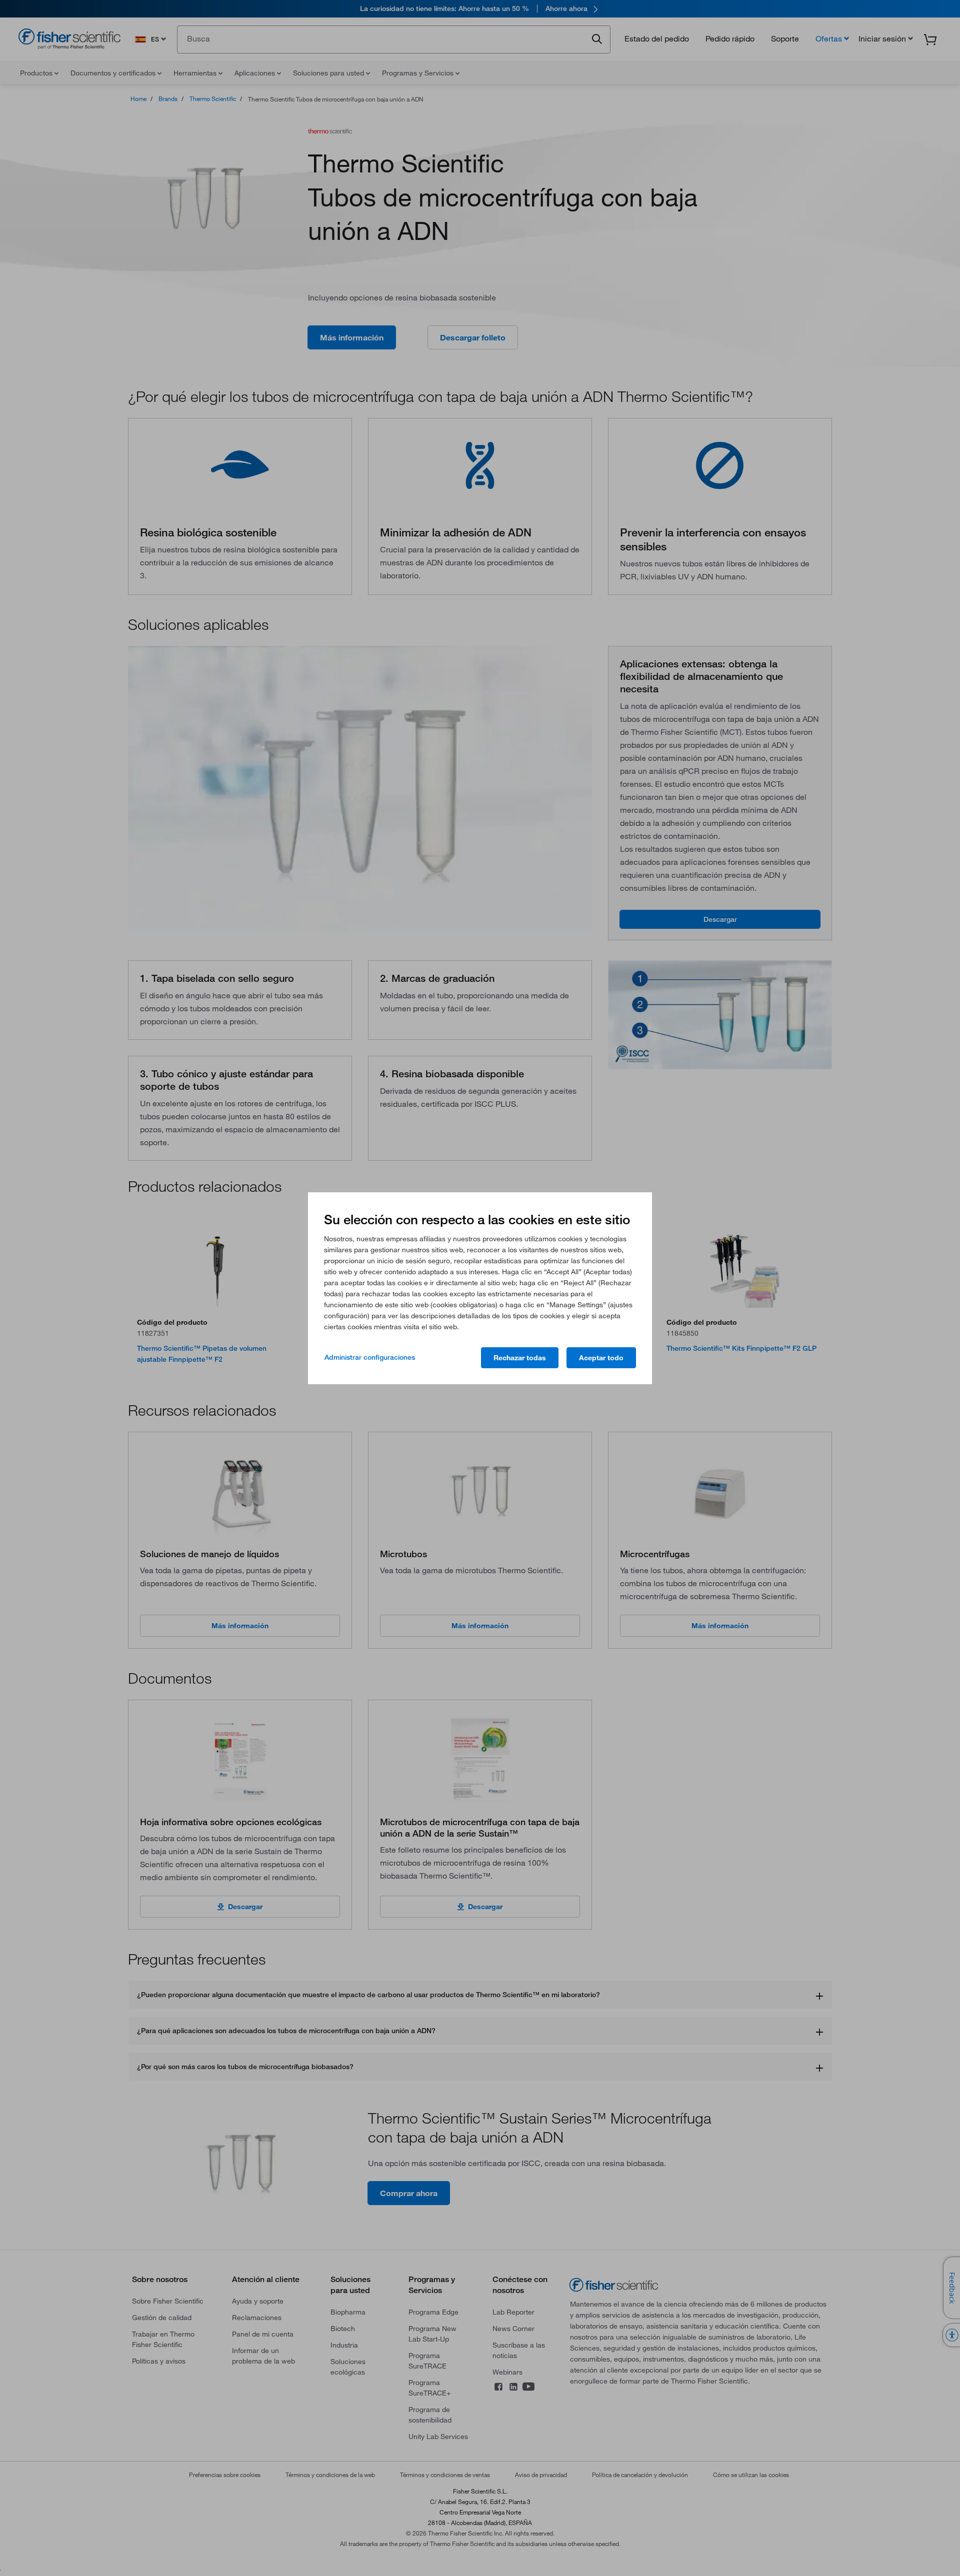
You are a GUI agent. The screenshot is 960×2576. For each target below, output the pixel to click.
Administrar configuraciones (370, 1357)
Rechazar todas (520, 1358)
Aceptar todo (601, 1358)
